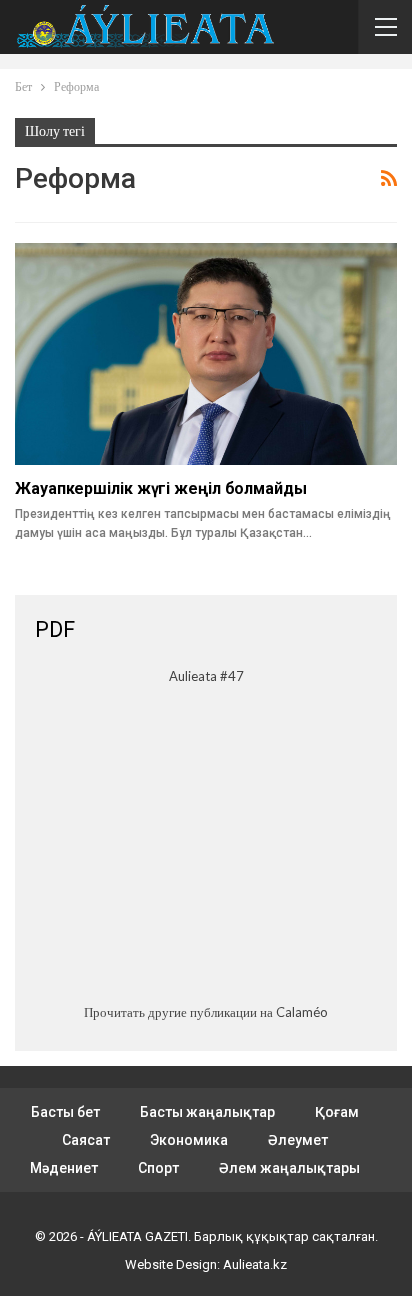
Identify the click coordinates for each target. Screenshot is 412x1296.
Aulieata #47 (206, 676)
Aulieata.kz (255, 1264)
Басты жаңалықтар (207, 1112)
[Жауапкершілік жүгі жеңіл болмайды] (206, 354)
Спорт (158, 1168)
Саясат (86, 1140)
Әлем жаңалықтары (289, 1168)
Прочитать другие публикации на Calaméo (206, 1012)
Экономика (189, 1140)
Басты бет (65, 1112)
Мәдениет (64, 1168)
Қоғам (337, 1112)
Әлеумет (298, 1140)
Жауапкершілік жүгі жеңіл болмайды (161, 488)
